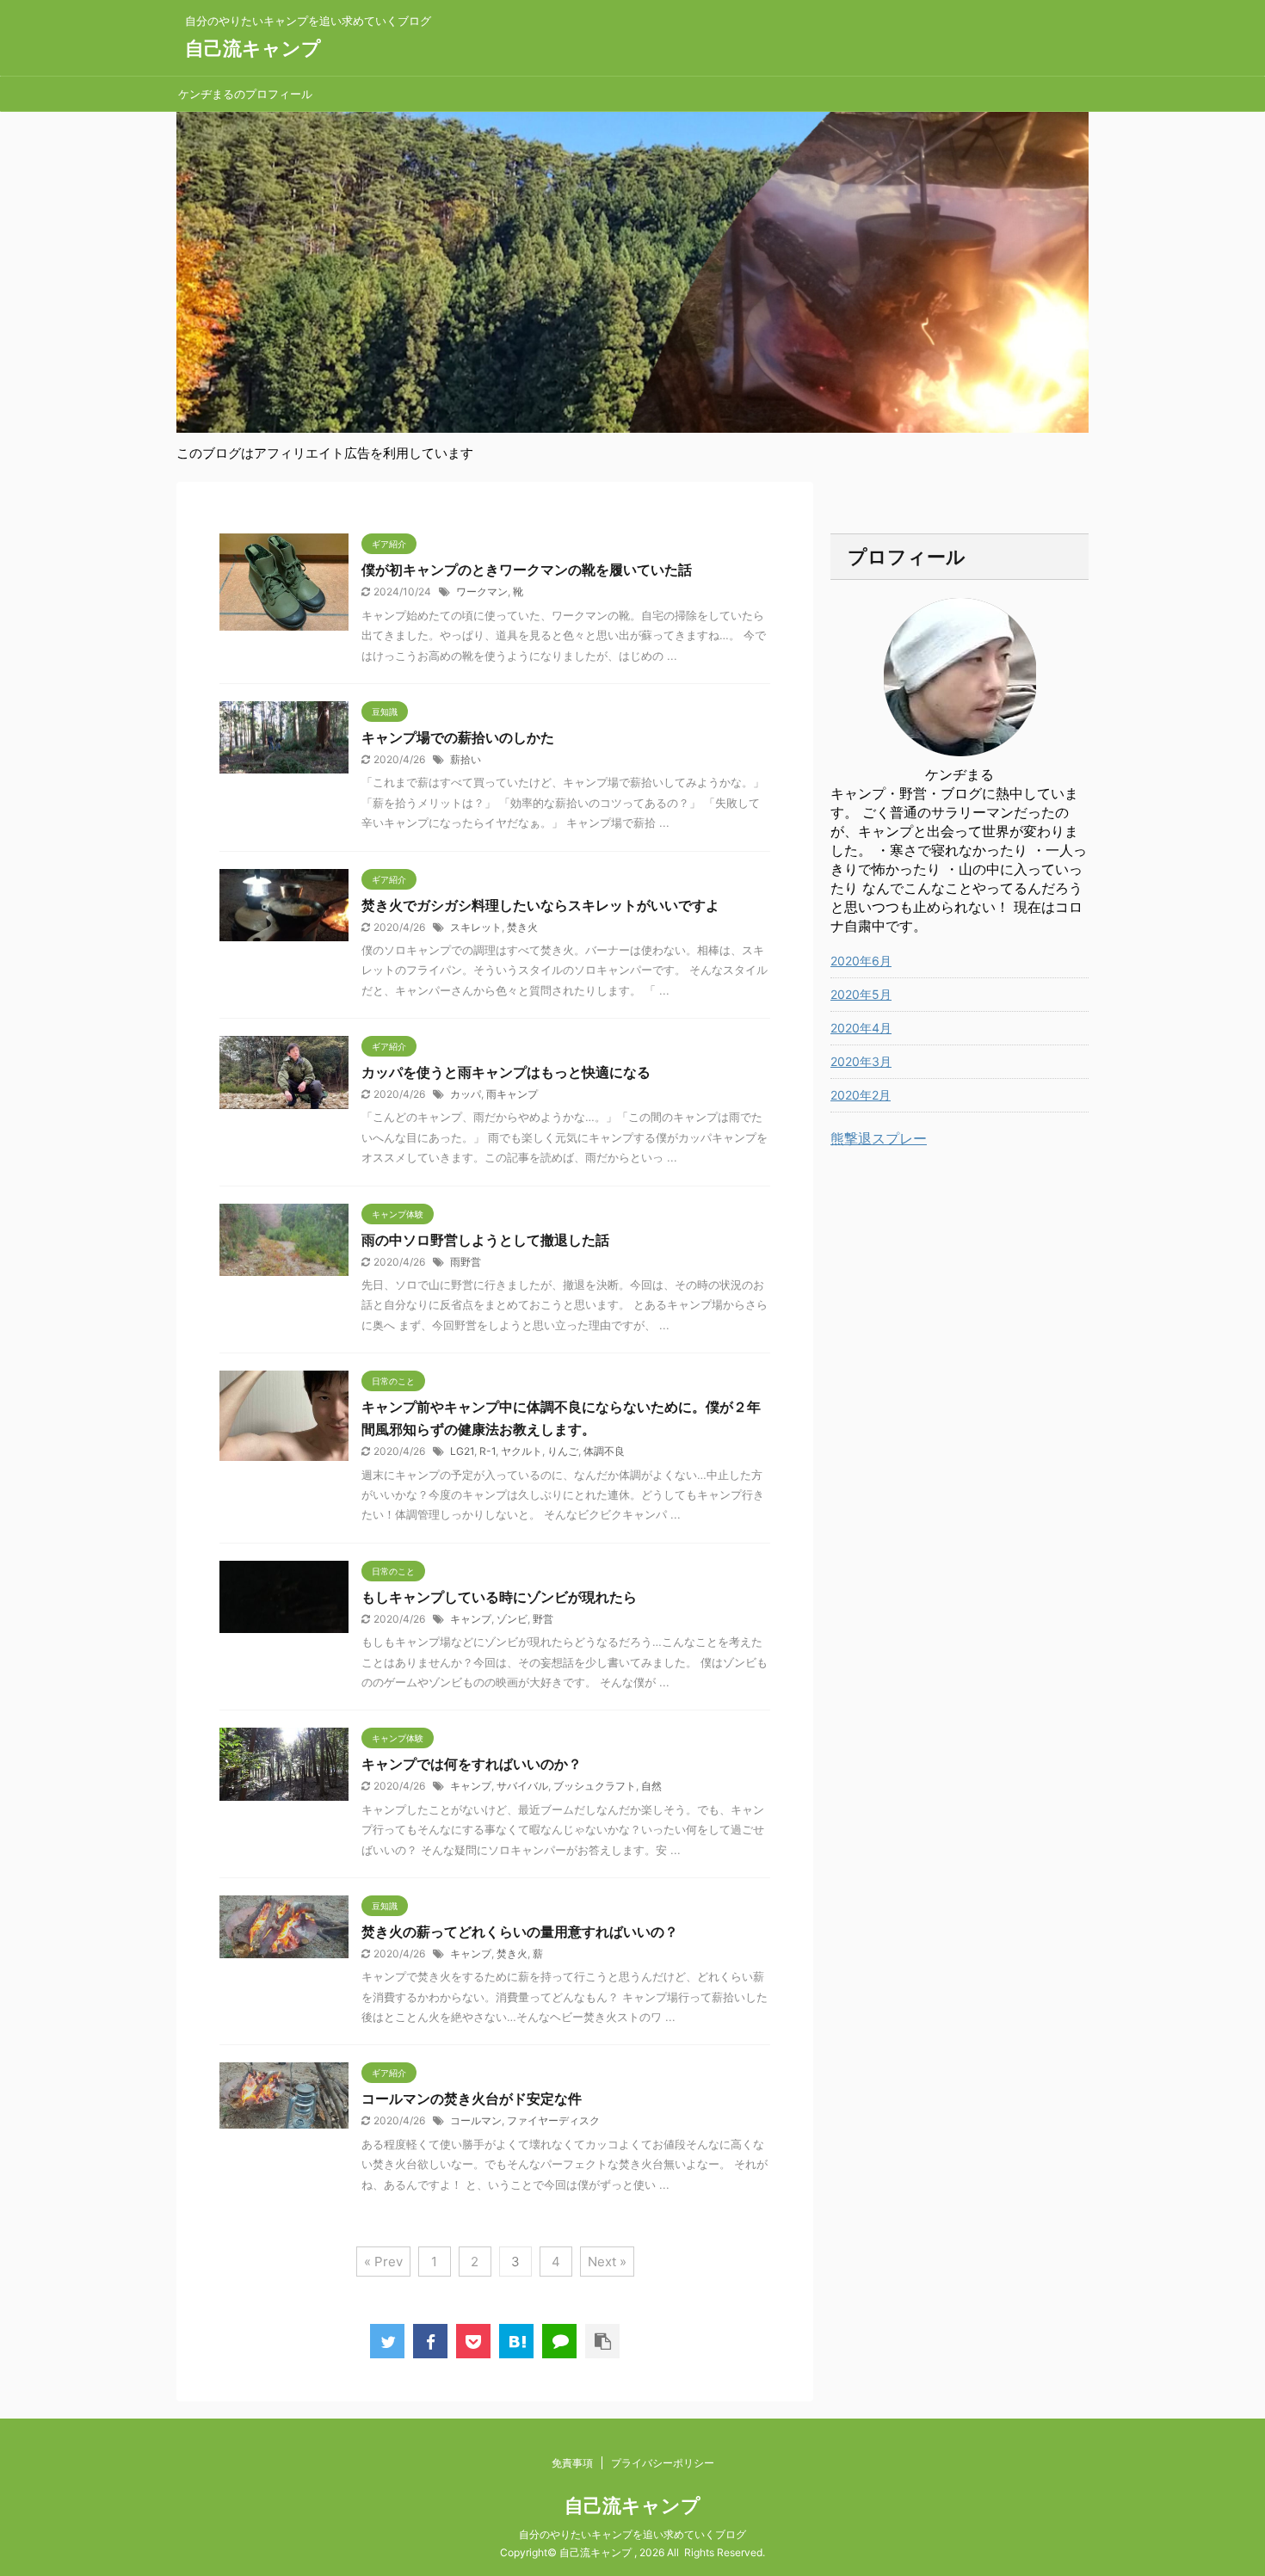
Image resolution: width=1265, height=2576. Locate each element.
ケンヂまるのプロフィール (245, 94)
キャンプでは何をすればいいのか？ (472, 1764)
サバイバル (522, 1786)
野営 (543, 1619)
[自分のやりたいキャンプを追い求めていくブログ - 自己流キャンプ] (516, 2341)
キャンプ (471, 1619)
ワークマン (482, 592)
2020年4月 (861, 1028)
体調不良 (604, 1451)
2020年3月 (861, 1061)
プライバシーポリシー (663, 2463)
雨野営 (466, 1262)
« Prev (383, 2262)
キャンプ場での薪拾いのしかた (458, 737)
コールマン (476, 2120)
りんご (563, 1451)
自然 (651, 1786)
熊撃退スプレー (879, 1138)
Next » (607, 2262)
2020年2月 (861, 1095)
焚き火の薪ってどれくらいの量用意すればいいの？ (520, 1932)
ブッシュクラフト (595, 1786)
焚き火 (522, 927)
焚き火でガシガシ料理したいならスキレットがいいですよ (540, 905)
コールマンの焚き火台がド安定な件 (472, 2098)
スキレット (476, 927)
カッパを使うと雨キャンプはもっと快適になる (506, 1072)
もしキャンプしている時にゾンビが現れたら (499, 1597)
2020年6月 (861, 961)
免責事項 (572, 2463)
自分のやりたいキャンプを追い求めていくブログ (632, 2534)
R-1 (487, 1451)
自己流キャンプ (253, 48)
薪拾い (466, 759)
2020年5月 (861, 994)
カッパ (466, 1094)
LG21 (462, 1451)
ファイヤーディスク (553, 2120)
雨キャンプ (512, 1094)
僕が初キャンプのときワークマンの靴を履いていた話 (527, 570)
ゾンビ (512, 1619)
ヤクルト (521, 1451)
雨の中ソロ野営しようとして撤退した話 (485, 1240)
